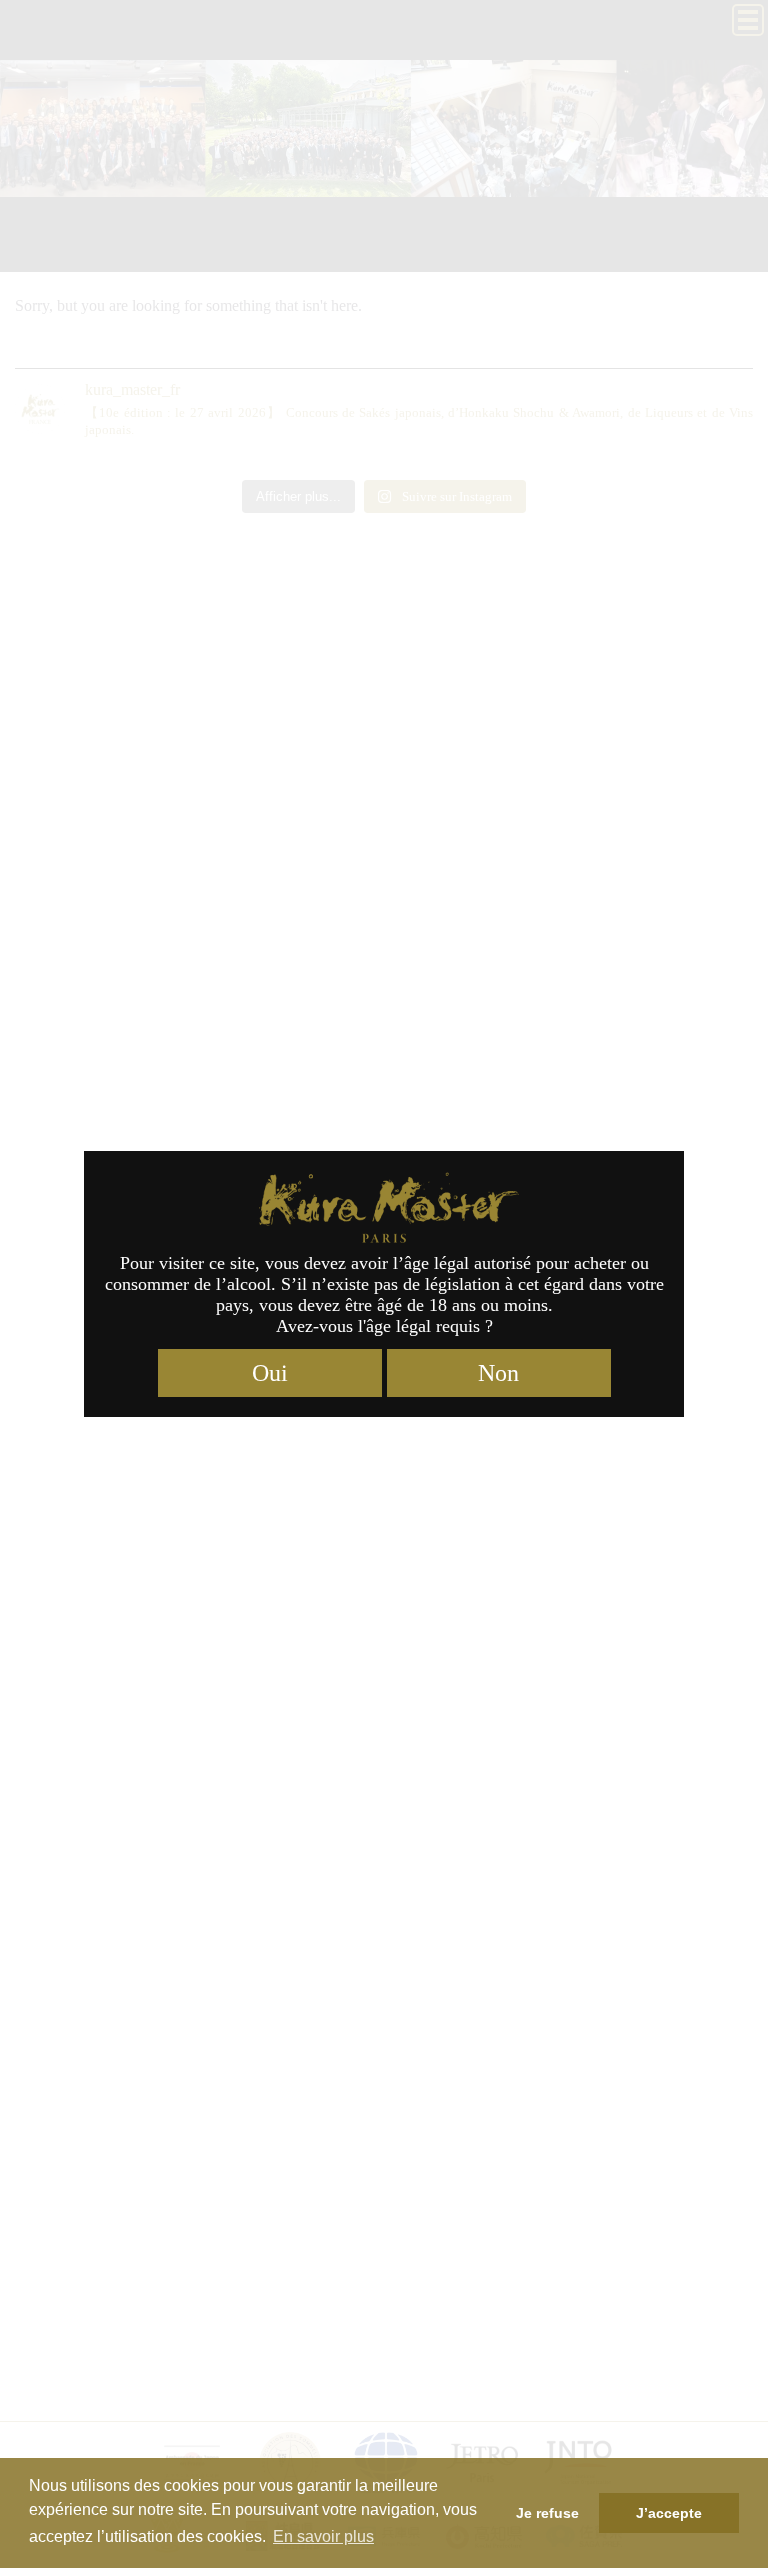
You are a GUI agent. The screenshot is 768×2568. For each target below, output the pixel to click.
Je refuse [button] (547, 2513)
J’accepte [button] (669, 2513)
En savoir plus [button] (323, 2536)
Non (498, 1373)
